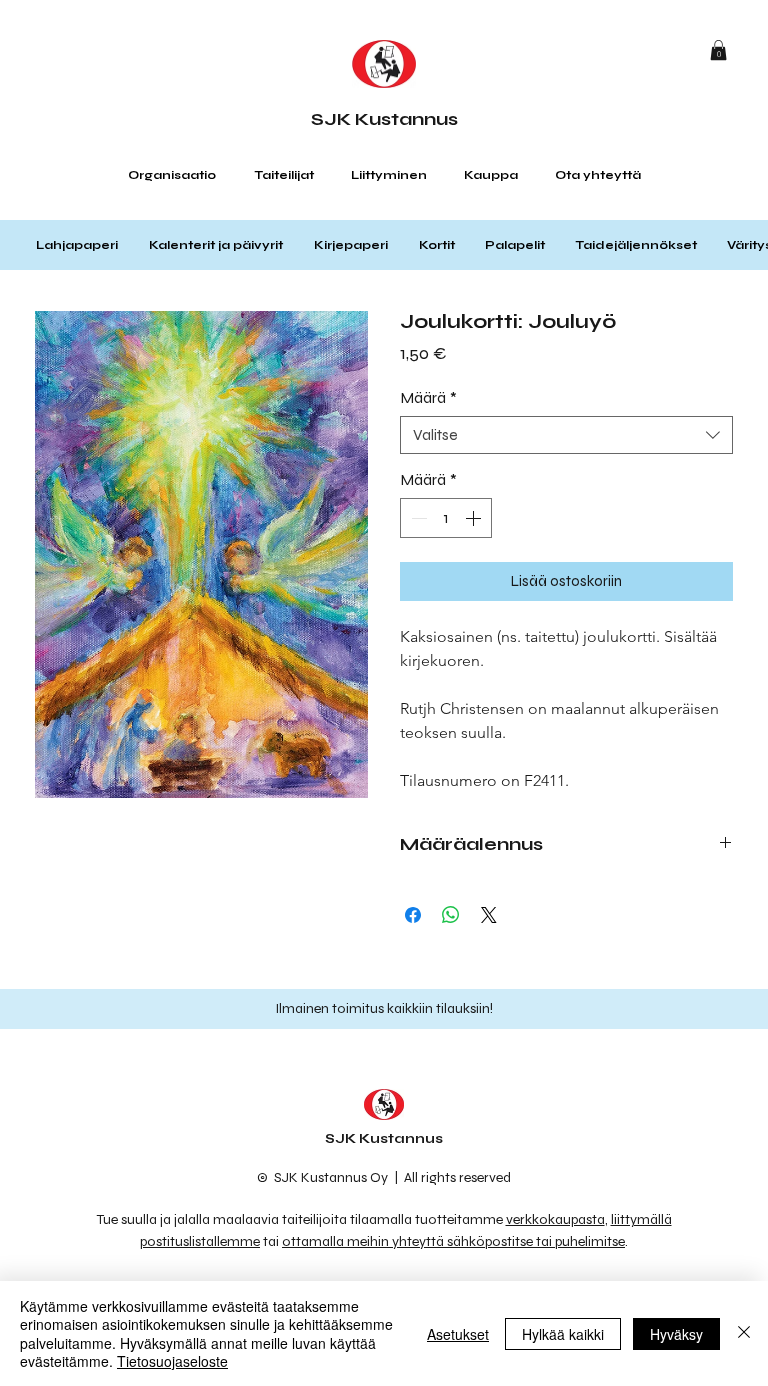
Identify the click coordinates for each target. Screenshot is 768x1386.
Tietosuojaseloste (172, 1361)
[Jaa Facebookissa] (413, 915)
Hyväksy (676, 1334)
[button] (718, 50)
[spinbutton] (446, 518)
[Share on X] (489, 915)
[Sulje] (744, 1333)
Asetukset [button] (458, 1334)
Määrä (428, 397)
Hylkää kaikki (563, 1334)
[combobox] (566, 435)
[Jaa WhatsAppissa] (451, 915)
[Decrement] (417, 518)
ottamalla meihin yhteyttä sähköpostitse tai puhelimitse (453, 1241)
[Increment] (475, 518)
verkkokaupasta (555, 1219)
